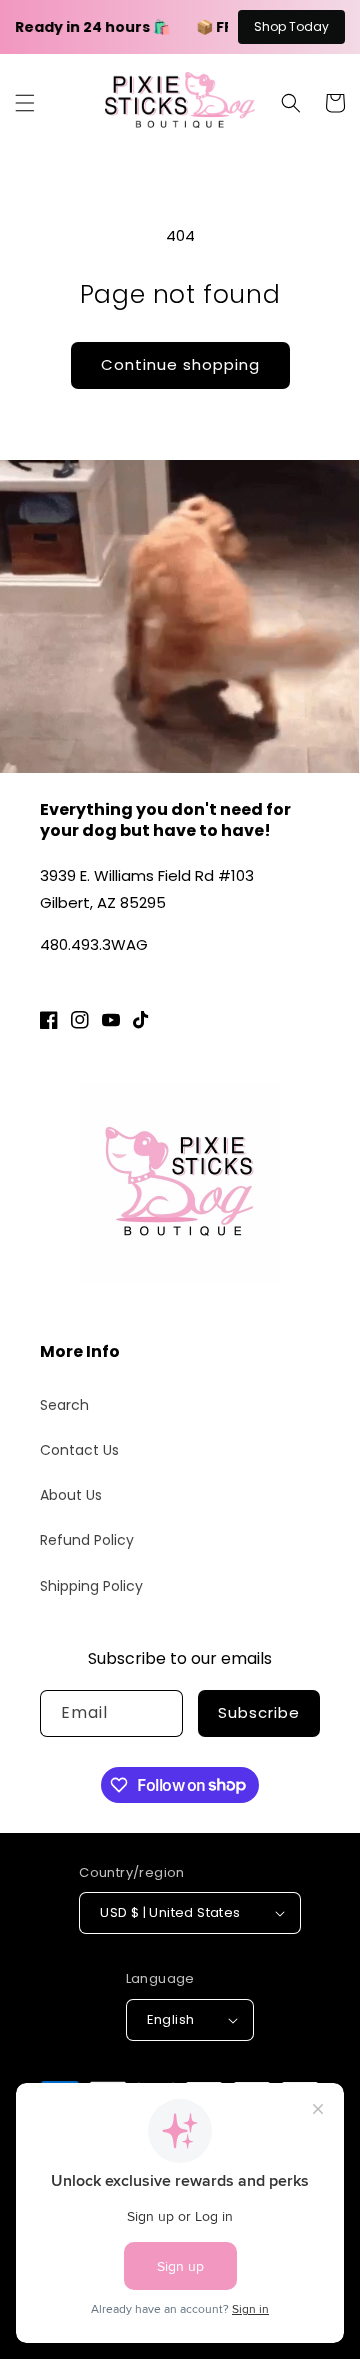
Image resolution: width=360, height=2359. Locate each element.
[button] (25, 103)
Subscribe (259, 1712)
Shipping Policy (91, 1586)
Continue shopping (180, 364)
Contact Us (79, 1450)
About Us (71, 1495)
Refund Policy (87, 1540)
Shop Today (291, 26)
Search (64, 1405)
